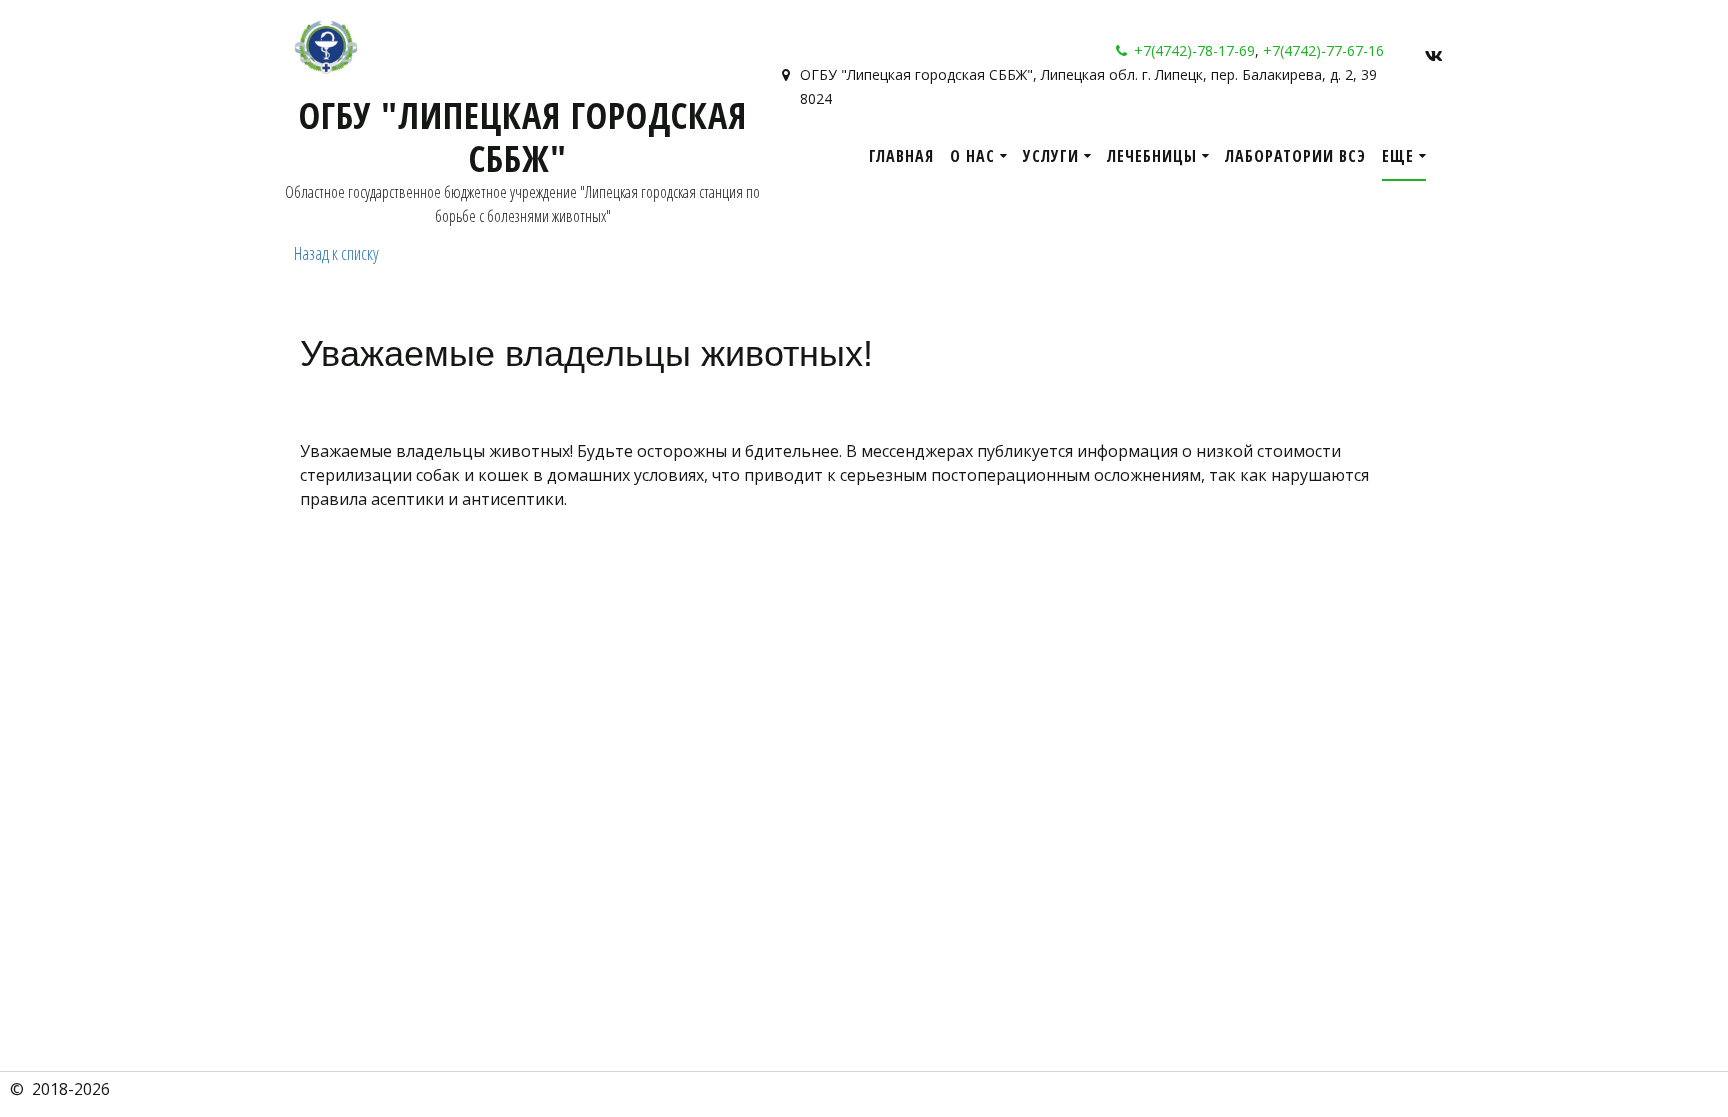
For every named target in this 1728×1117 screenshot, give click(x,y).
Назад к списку (336, 253)
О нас (972, 156)
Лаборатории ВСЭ (1295, 156)
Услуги (1051, 156)
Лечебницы (1152, 156)
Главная (901, 156)
